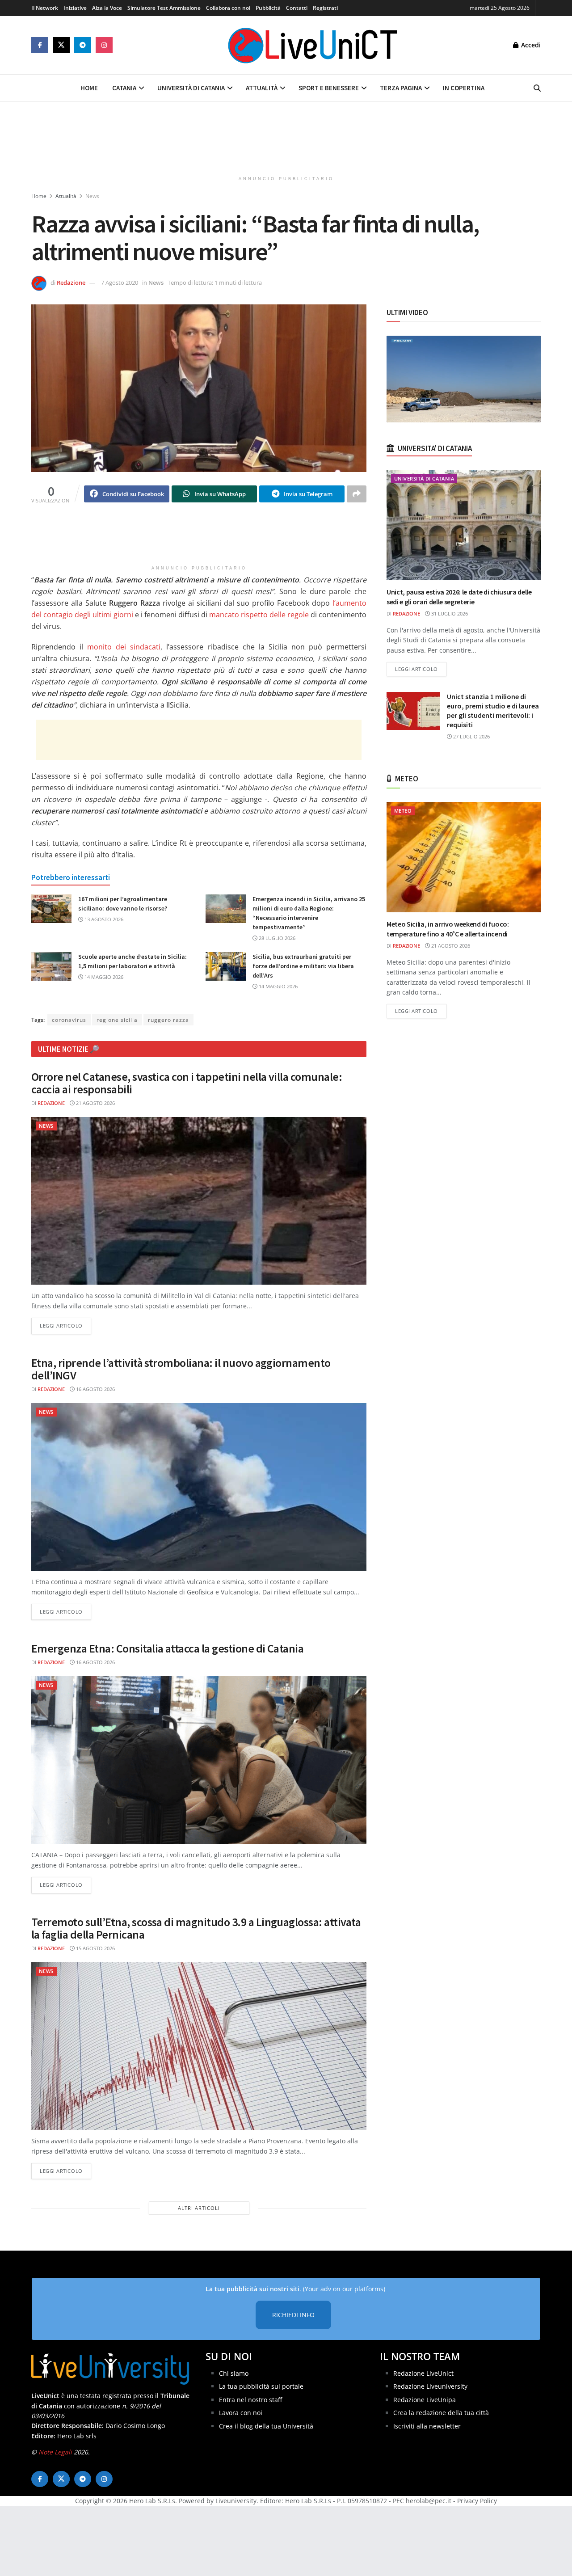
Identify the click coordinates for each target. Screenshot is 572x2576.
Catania (124, 88)
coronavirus (69, 1020)
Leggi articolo (65, 1325)
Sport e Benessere (329, 88)
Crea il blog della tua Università (266, 2426)
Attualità (262, 88)
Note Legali (55, 2452)
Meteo (403, 811)
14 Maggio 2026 (103, 977)
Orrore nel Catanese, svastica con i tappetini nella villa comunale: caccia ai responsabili (187, 1083)
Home (89, 88)
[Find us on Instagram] (104, 45)
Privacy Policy (477, 2501)
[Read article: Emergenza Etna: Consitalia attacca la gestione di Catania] (199, 1760)
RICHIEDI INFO (293, 2315)
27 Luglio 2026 (471, 736)
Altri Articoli (199, 2208)
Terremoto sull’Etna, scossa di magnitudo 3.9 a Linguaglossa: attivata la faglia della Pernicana (196, 1928)
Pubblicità (268, 8)
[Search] (537, 88)
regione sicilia (117, 1020)
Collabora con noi (228, 8)
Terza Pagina (401, 88)
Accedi (530, 45)
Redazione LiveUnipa (425, 2400)
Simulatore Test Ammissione (164, 8)
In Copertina (464, 88)
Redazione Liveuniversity (430, 2386)
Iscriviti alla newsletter (427, 2426)
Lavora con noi (241, 2413)
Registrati (325, 8)
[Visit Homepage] (313, 45)
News (92, 196)
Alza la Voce (107, 8)
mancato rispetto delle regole (259, 615)
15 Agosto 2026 (95, 1948)
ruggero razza (168, 1020)
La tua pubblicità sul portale (261, 2386)
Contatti (297, 8)
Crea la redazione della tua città (441, 2413)
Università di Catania (191, 88)
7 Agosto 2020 (120, 282)
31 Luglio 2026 (449, 613)
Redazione (71, 282)
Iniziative (75, 8)
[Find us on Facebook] (40, 45)
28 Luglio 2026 (276, 938)
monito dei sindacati (122, 647)
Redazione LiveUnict (423, 2373)
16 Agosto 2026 (95, 1389)
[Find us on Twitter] (61, 45)
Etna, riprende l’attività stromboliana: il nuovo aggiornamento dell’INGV (181, 1369)
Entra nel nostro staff (250, 2400)
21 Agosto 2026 (95, 1103)
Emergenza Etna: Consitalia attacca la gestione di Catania (167, 1648)
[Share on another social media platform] (357, 494)
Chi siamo (234, 2373)
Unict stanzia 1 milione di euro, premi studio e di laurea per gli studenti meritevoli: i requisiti (493, 710)
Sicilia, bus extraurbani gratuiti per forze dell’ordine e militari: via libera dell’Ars (303, 966)
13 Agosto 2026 (103, 919)
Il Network (45, 8)
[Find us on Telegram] (83, 45)
